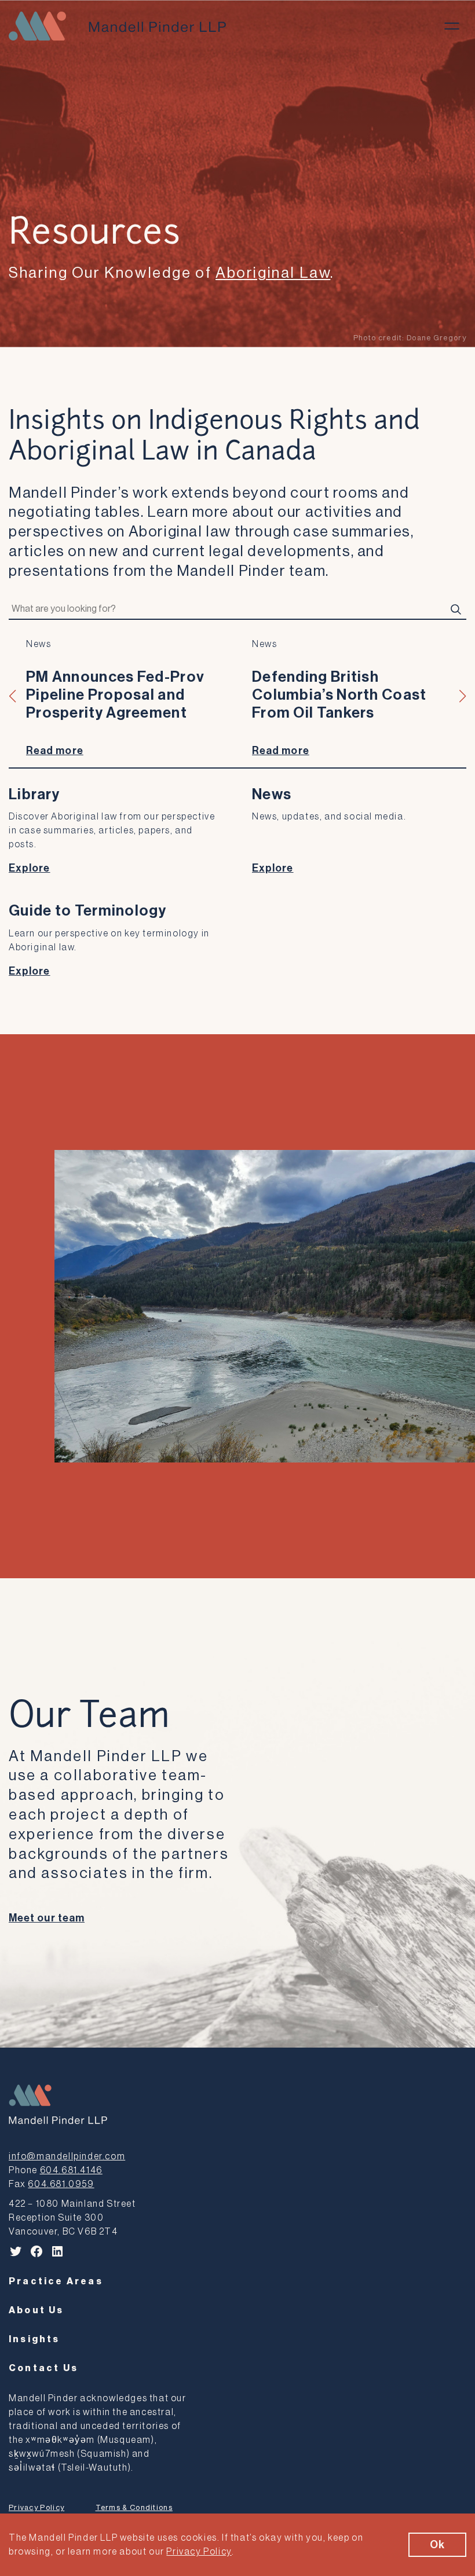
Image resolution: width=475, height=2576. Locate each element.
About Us (36, 2310)
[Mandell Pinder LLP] (117, 26)
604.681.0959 (61, 2184)
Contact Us (43, 2368)
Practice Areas (56, 2281)
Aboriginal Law (273, 273)
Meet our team (47, 1918)
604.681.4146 (71, 2170)
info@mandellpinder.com (67, 2156)
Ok (437, 2545)
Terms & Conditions (134, 2507)
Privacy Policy (36, 2507)
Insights (34, 2339)
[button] (13, 696)
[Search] (456, 609)
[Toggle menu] (452, 26)
